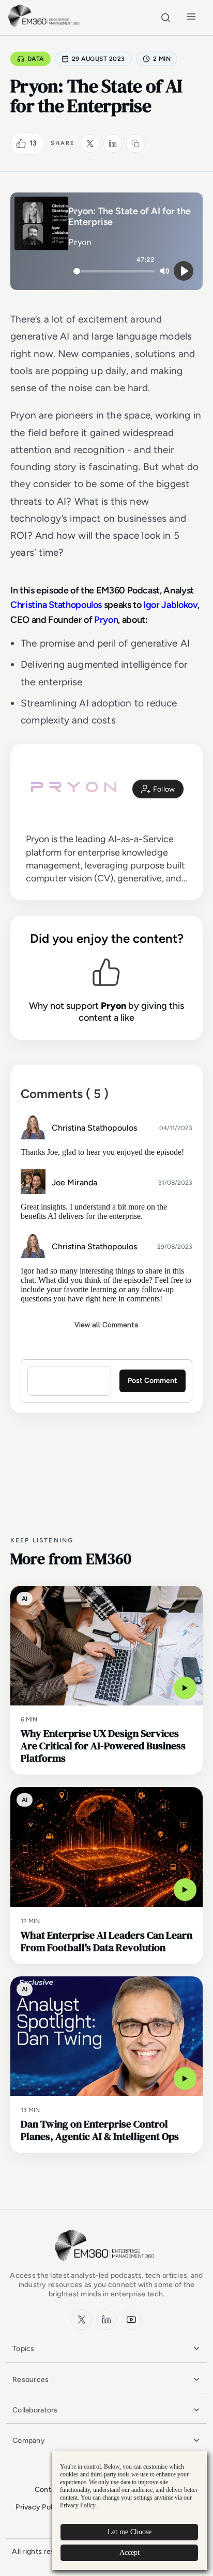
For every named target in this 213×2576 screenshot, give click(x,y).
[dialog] (129, 2510)
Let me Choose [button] (130, 2532)
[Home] (45, 26)
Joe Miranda (74, 1182)
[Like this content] (21, 143)
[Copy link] (135, 143)
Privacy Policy (39, 2507)
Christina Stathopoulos (56, 605)
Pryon (106, 620)
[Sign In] (158, 789)
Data (36, 59)
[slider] (114, 271)
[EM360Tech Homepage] (106, 2266)
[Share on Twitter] (90, 143)
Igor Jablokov (170, 605)
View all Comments (106, 1325)
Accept (130, 2553)
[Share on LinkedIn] (113, 143)
